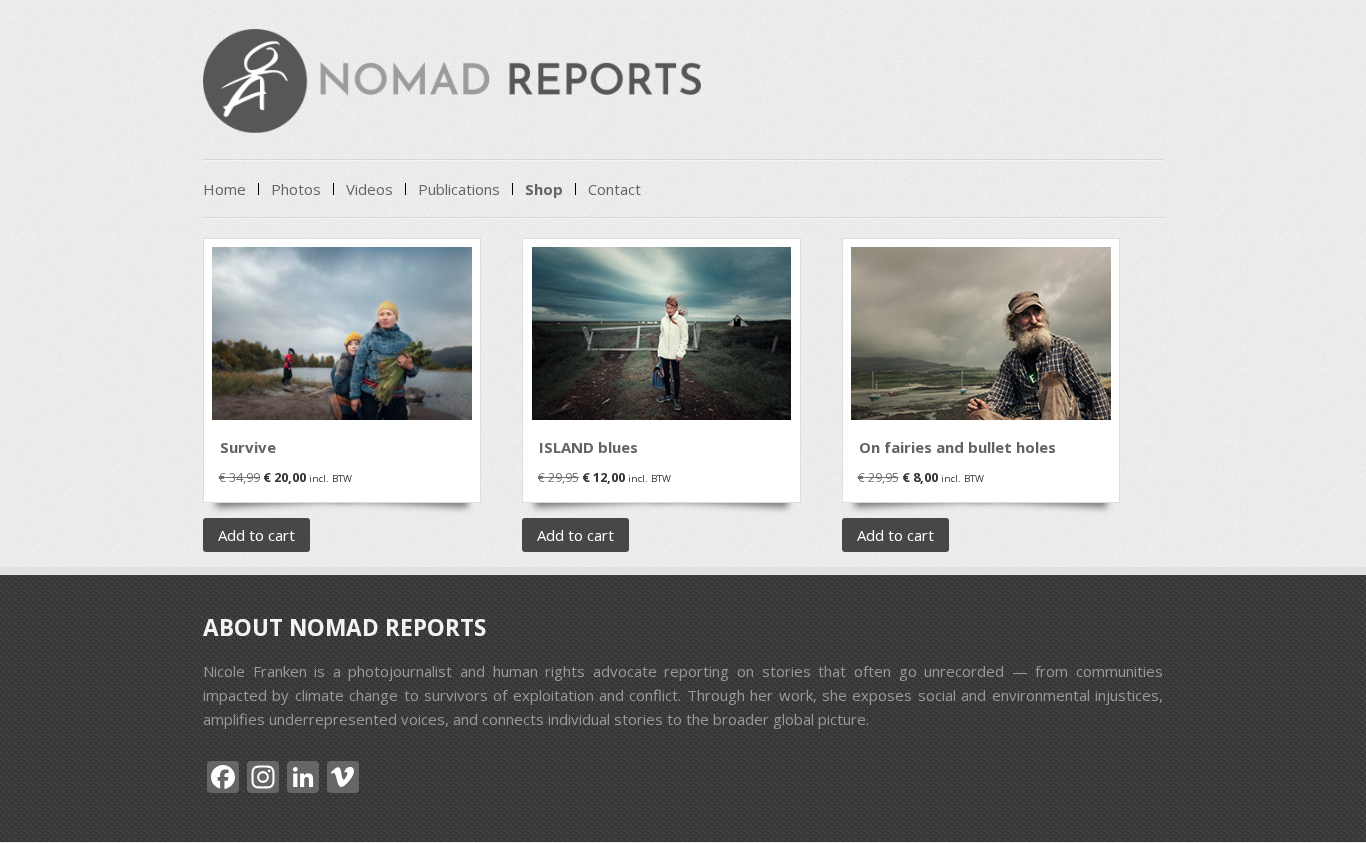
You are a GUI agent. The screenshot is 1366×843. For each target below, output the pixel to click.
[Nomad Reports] (452, 114)
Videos (369, 189)
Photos (296, 189)
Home (224, 189)
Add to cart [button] (256, 535)
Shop (544, 189)
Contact (614, 189)
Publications (459, 189)
